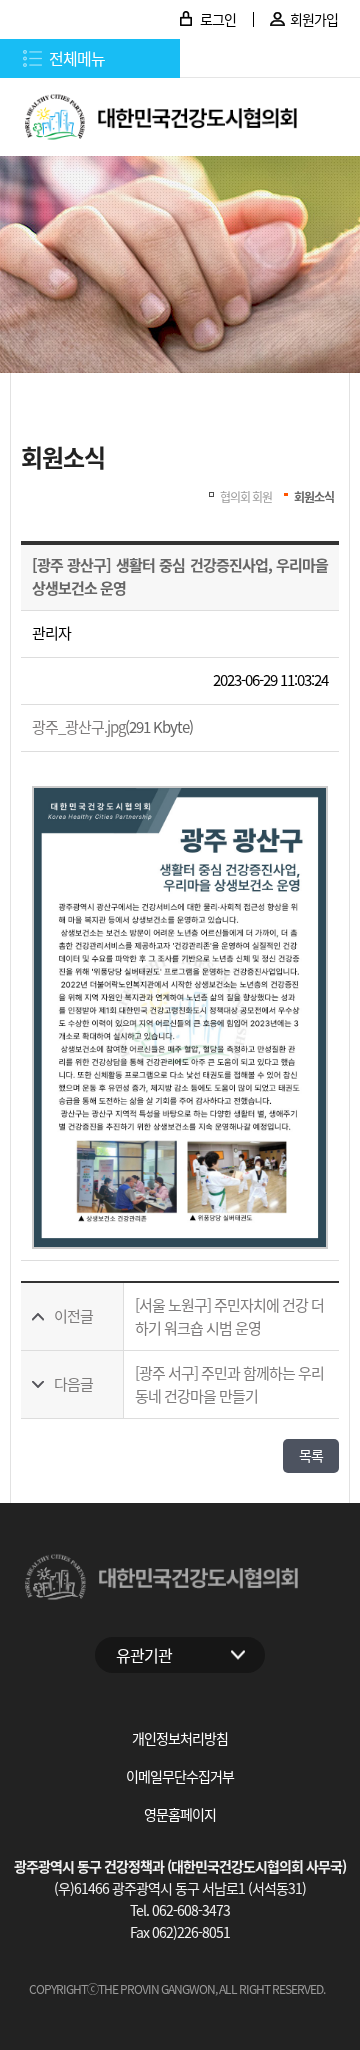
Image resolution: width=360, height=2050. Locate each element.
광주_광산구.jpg (78, 726)
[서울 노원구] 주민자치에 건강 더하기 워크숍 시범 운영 (229, 1316)
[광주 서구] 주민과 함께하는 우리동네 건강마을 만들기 (229, 1384)
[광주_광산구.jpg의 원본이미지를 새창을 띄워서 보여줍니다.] (180, 1018)
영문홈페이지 (180, 1814)
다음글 (73, 1383)
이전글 (73, 1315)
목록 (311, 1455)
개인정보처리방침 (180, 1738)
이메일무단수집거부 (180, 1776)
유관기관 (144, 1655)
